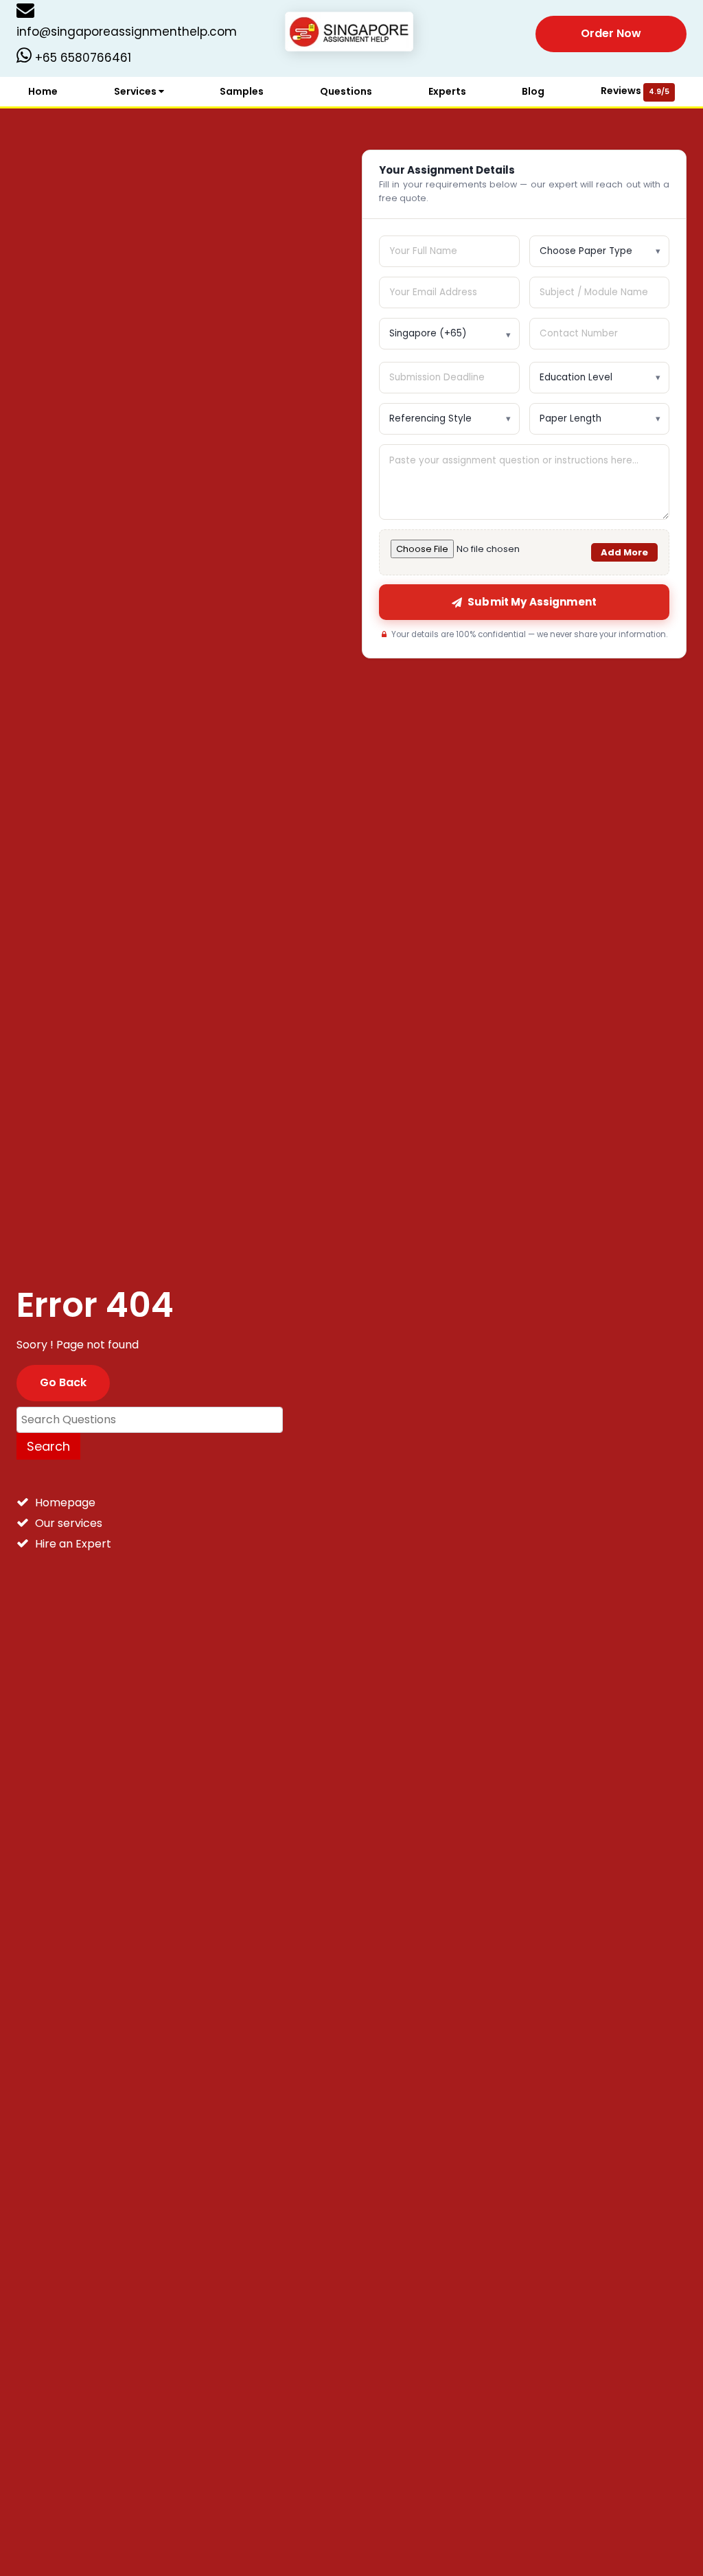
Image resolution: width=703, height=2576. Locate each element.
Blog (533, 91)
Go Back (63, 1382)
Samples (242, 91)
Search (48, 1446)
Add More (624, 552)
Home (43, 91)
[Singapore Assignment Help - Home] (352, 33)
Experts (447, 91)
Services (136, 91)
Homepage (65, 1503)
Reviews (635, 91)
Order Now (611, 33)
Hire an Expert (73, 1544)
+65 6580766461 (81, 58)
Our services (69, 1523)
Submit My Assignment (532, 602)
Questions (346, 91)
